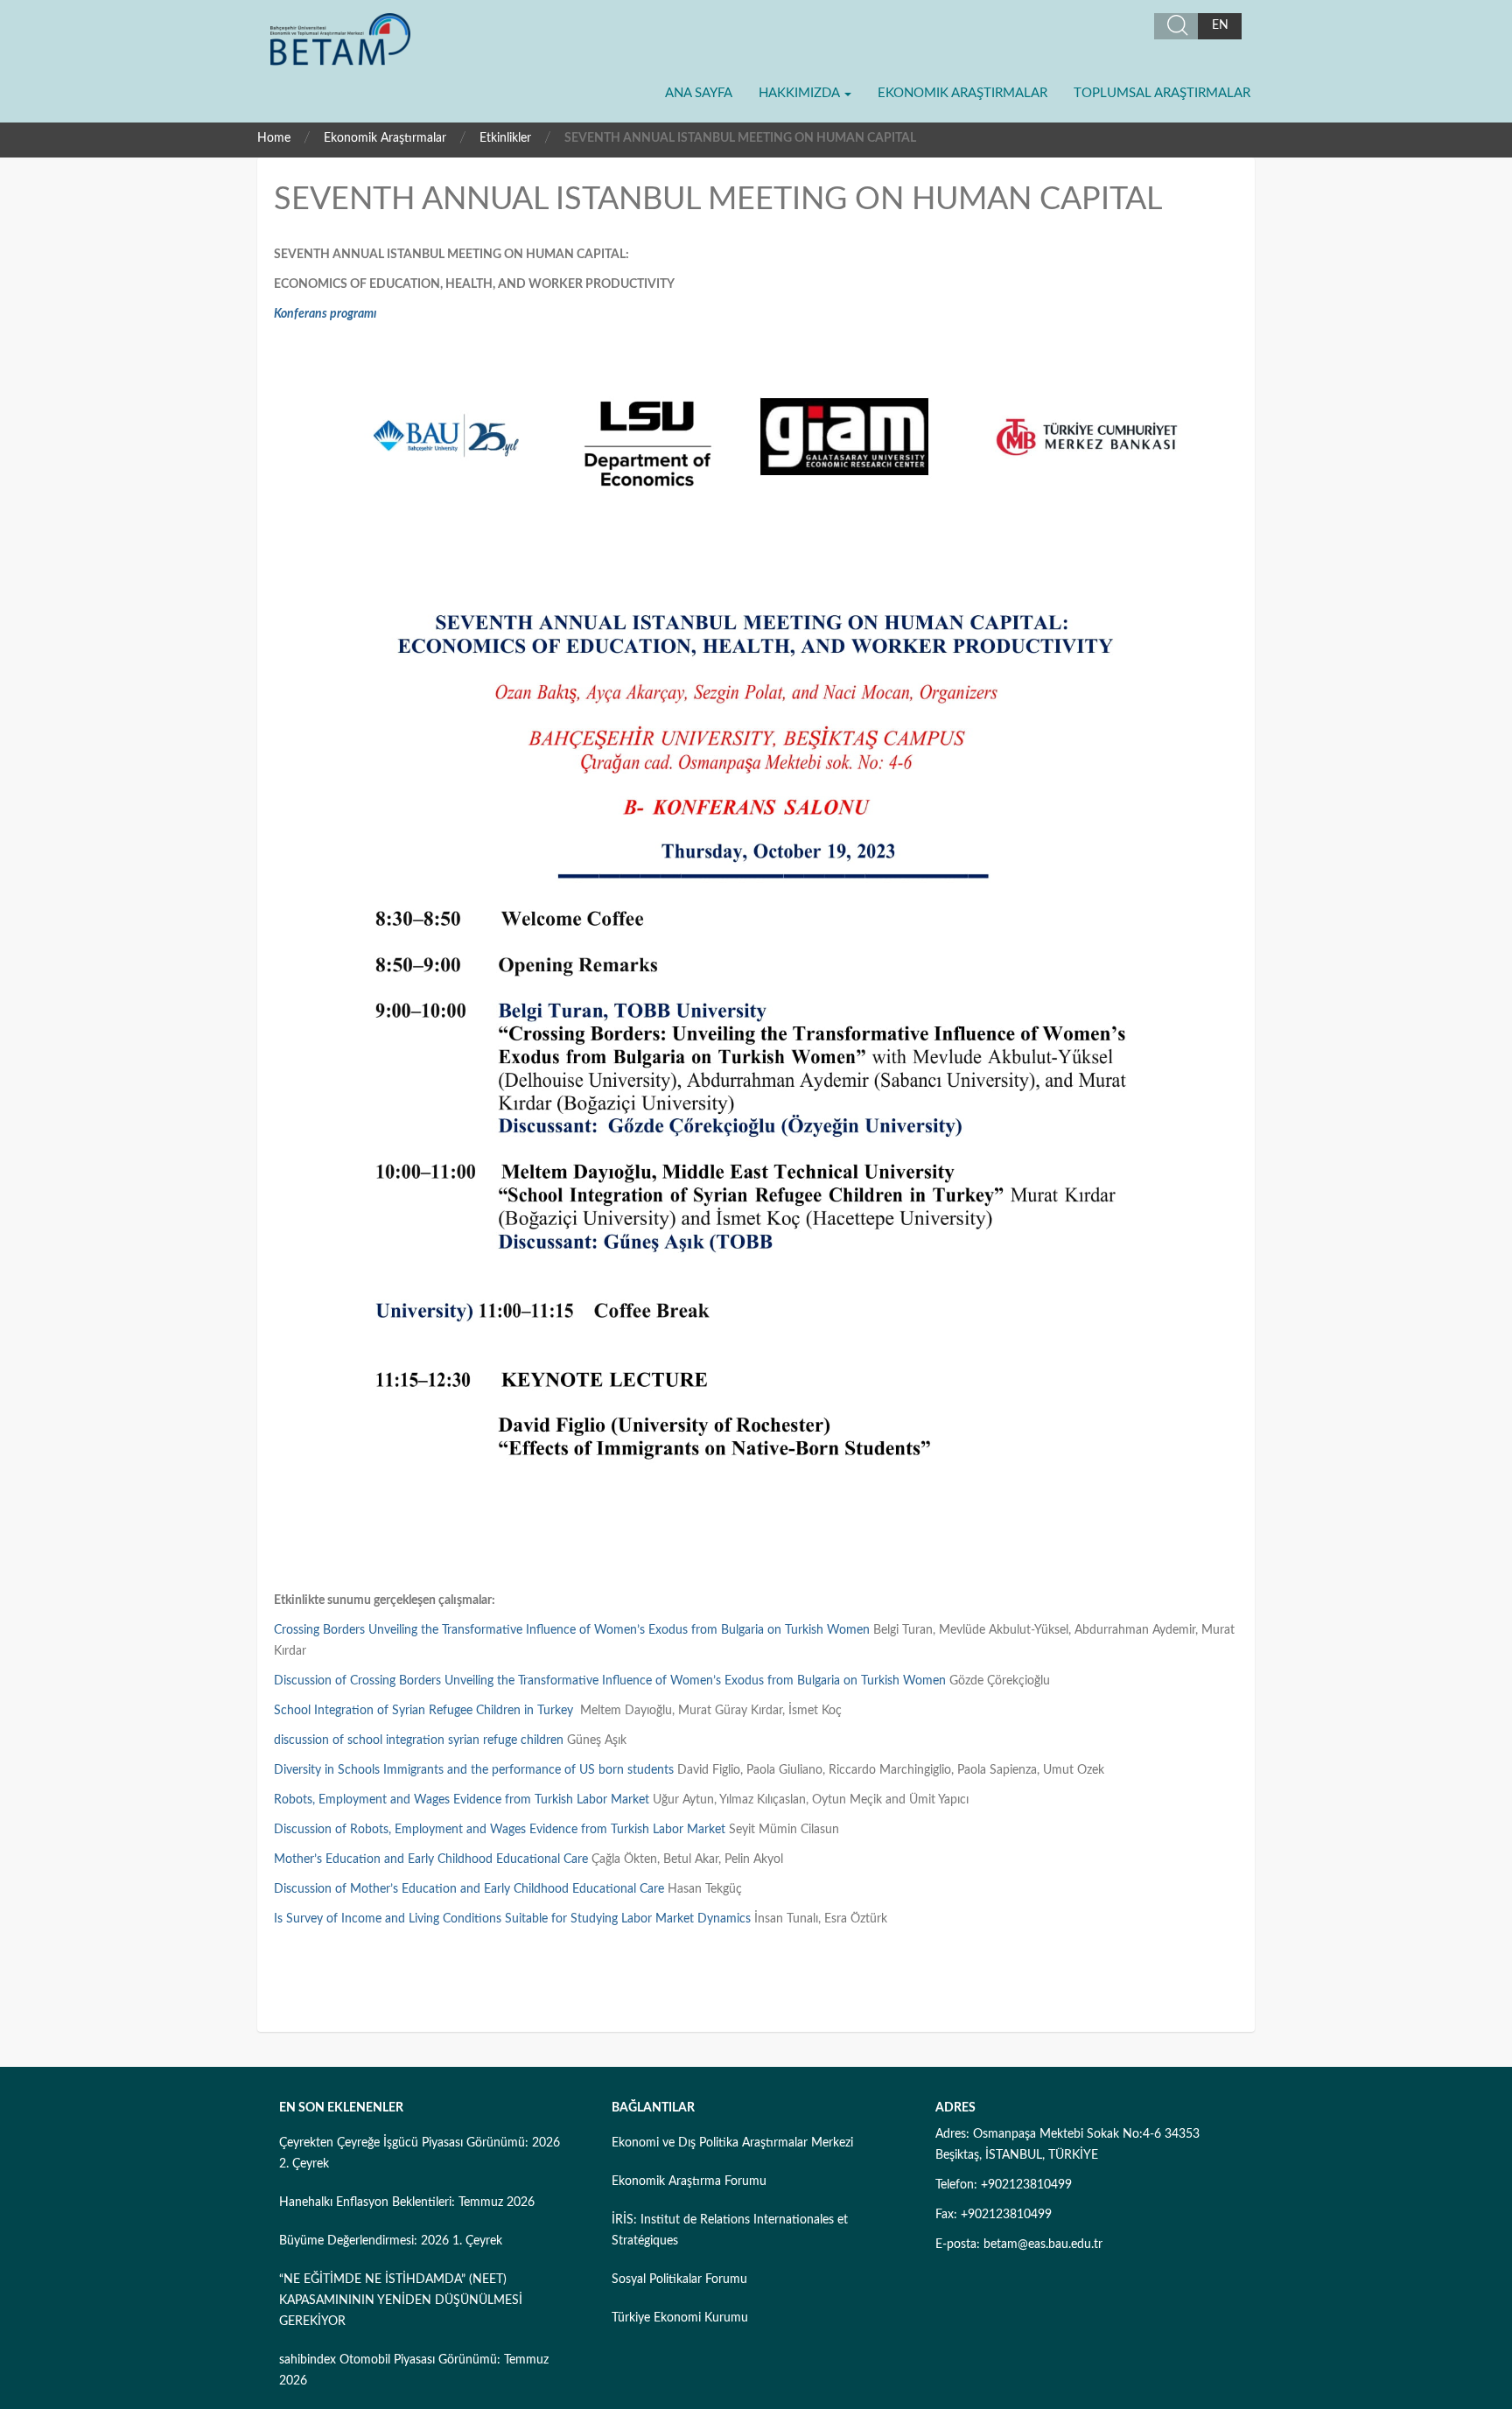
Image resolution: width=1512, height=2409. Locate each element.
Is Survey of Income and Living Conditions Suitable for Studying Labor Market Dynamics (512, 1919)
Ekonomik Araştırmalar (962, 93)
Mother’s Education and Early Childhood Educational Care (431, 1859)
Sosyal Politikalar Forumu (679, 2279)
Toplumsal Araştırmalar (1162, 93)
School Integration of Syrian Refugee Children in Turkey (423, 1711)
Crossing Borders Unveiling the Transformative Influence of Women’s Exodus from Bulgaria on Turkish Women (572, 1630)
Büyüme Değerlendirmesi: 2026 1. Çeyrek (391, 2241)
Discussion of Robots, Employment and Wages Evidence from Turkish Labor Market (500, 1830)
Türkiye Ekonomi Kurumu (680, 2318)
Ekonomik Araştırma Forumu (689, 2181)
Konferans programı (325, 314)
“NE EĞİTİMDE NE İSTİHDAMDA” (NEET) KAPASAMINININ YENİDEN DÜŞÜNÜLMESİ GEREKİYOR (401, 2300)
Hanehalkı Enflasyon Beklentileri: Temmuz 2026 (407, 2202)
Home (274, 138)
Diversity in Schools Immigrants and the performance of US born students (474, 1770)
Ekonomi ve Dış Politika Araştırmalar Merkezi (732, 2143)
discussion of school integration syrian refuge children (419, 1740)
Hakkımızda (801, 93)
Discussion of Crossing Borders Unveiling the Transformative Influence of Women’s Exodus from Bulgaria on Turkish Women (610, 1681)
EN (1220, 25)
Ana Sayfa (699, 93)
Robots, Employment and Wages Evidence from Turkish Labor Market (462, 1800)
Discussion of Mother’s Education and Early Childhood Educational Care (469, 1889)
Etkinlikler (505, 138)
